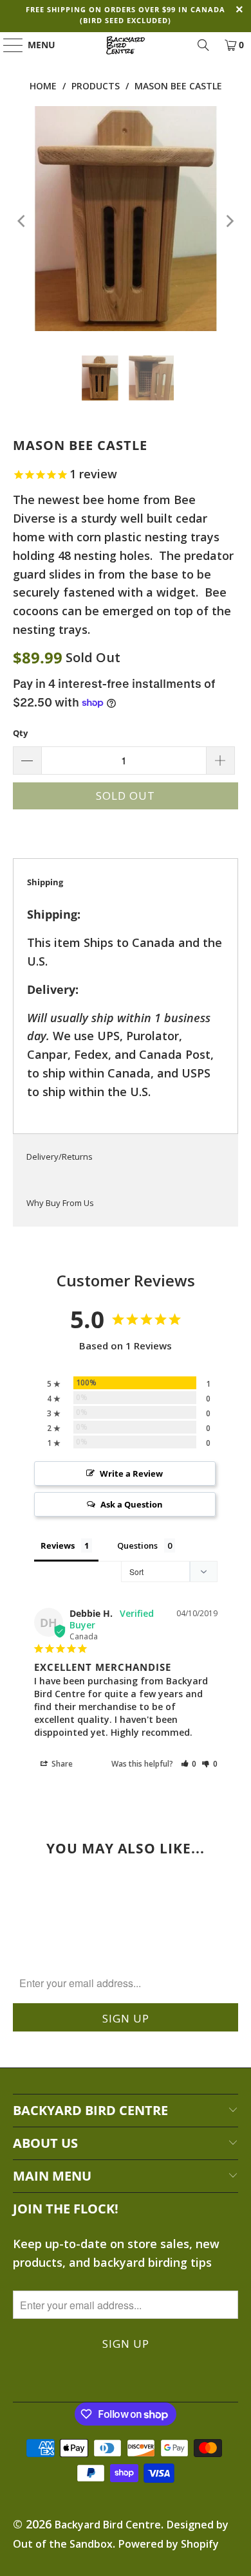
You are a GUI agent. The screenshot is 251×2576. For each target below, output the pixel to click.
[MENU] (7, 45)
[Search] (203, 45)
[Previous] (23, 221)
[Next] (228, 221)
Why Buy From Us (60, 1203)
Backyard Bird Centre (108, 2525)
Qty (20, 733)
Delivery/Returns (60, 1157)
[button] (189, 1764)
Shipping (45, 882)
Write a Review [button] (131, 1473)
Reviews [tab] (58, 1545)
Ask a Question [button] (132, 1504)
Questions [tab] (137, 1545)
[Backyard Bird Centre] (126, 45)
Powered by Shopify (169, 2544)
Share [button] (61, 1764)
